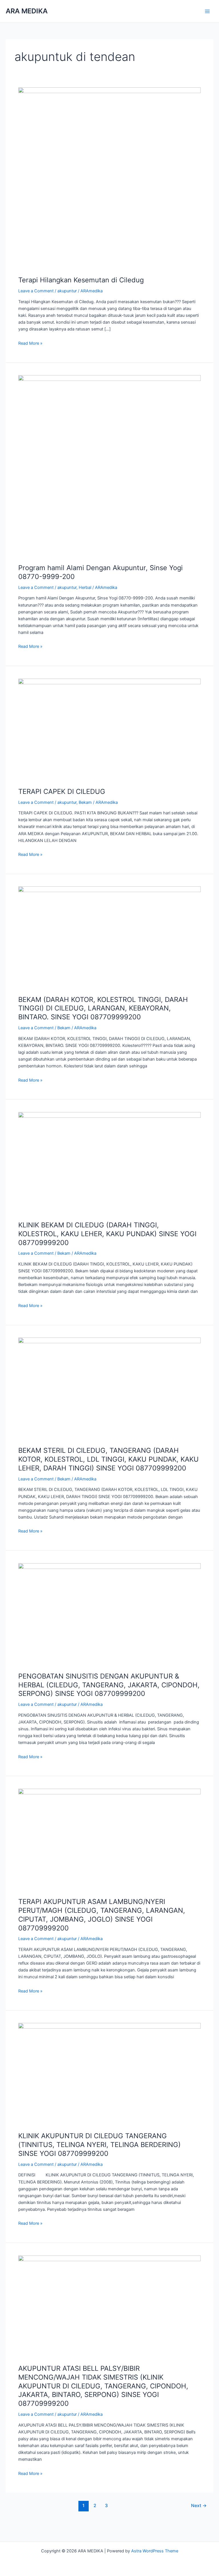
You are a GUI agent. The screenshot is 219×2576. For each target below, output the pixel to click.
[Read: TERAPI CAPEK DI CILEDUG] (109, 730)
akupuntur (67, 291)
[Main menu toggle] (207, 11)
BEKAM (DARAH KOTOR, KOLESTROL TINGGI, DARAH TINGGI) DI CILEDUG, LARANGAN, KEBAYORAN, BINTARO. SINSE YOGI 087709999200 (103, 1008)
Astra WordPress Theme (155, 2551)
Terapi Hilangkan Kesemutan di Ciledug (81, 280)
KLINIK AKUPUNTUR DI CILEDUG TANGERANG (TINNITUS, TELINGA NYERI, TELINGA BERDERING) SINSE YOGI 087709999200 (100, 2145)
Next (199, 2506)
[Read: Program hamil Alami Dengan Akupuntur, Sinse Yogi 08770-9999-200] (109, 466)
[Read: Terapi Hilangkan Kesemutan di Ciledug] (109, 178)
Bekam (85, 802)
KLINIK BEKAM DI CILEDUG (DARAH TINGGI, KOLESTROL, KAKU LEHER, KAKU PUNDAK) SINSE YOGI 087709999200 (107, 1234)
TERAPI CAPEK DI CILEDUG (62, 791)
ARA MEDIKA (27, 11)
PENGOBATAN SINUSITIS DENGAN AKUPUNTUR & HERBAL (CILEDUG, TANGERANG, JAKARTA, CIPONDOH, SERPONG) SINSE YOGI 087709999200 (109, 1685)
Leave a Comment (36, 291)
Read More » (30, 343)
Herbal (85, 587)
